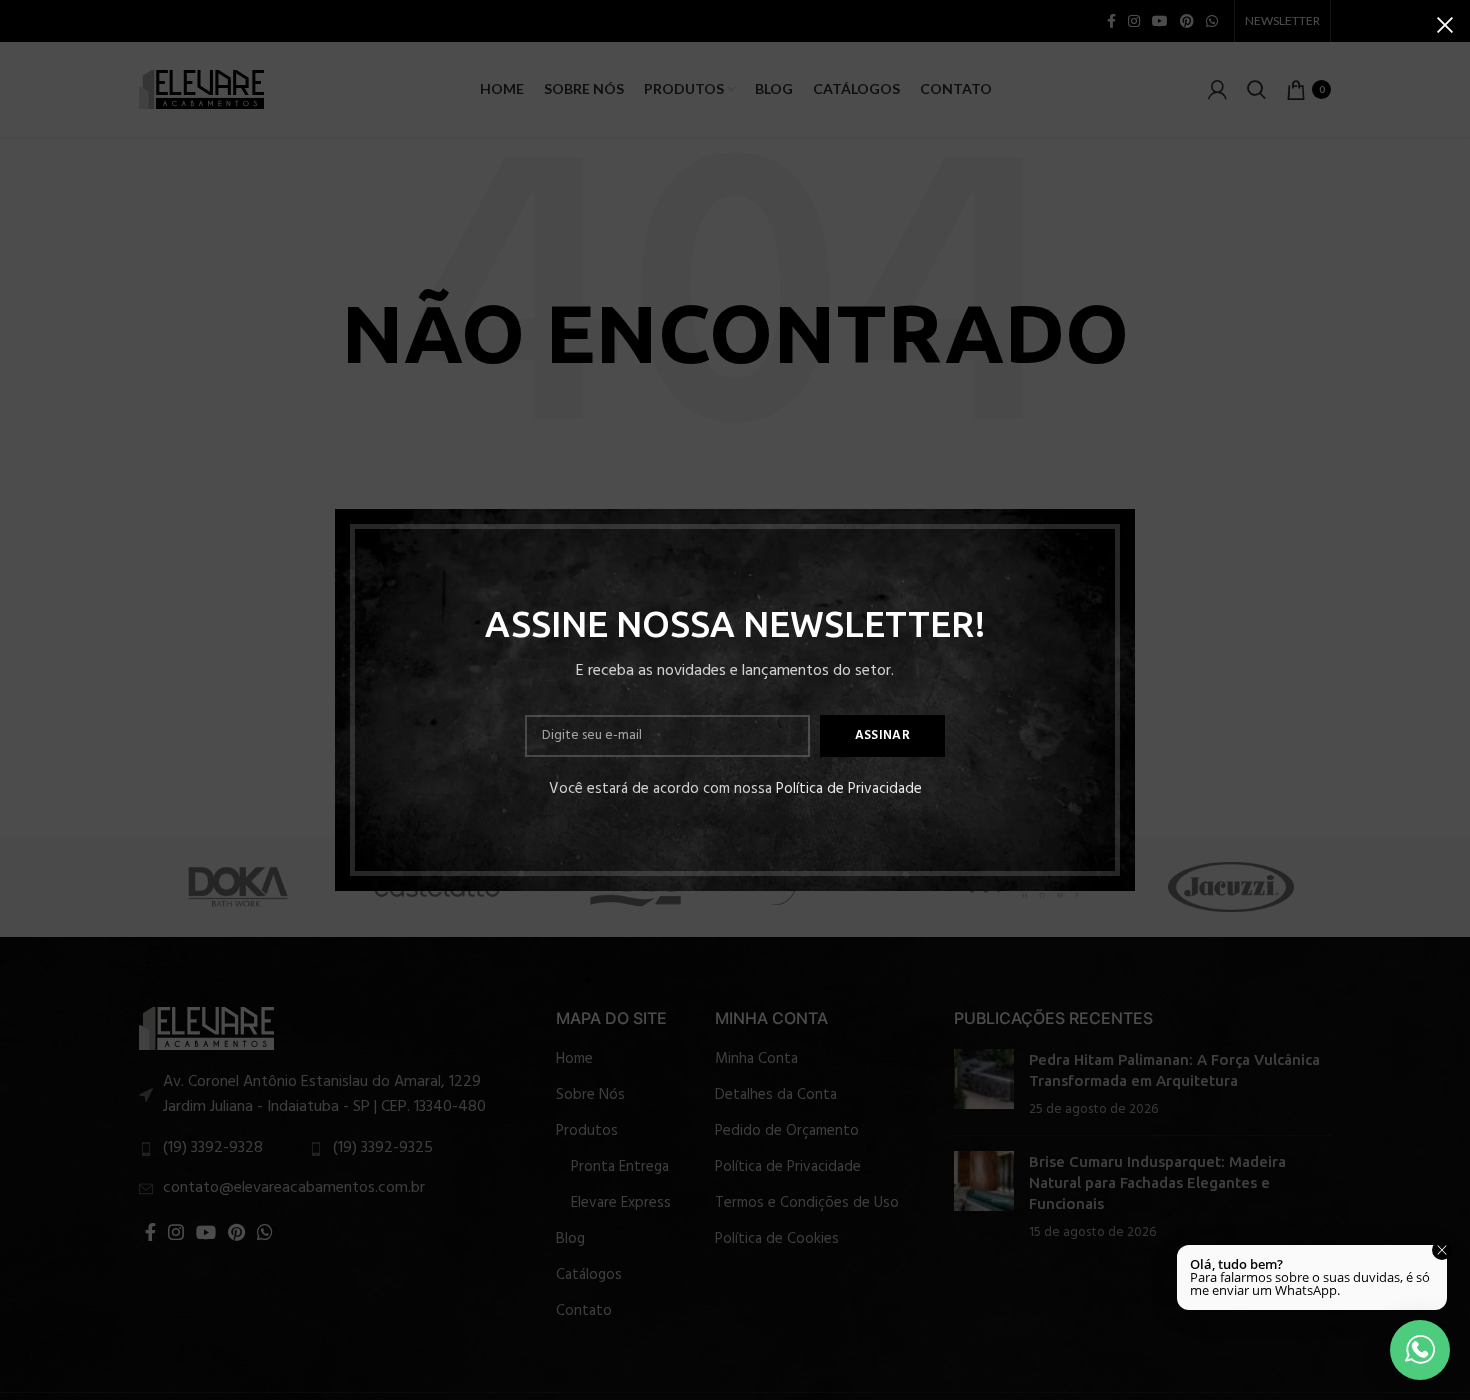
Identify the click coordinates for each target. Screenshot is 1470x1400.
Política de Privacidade (849, 789)
